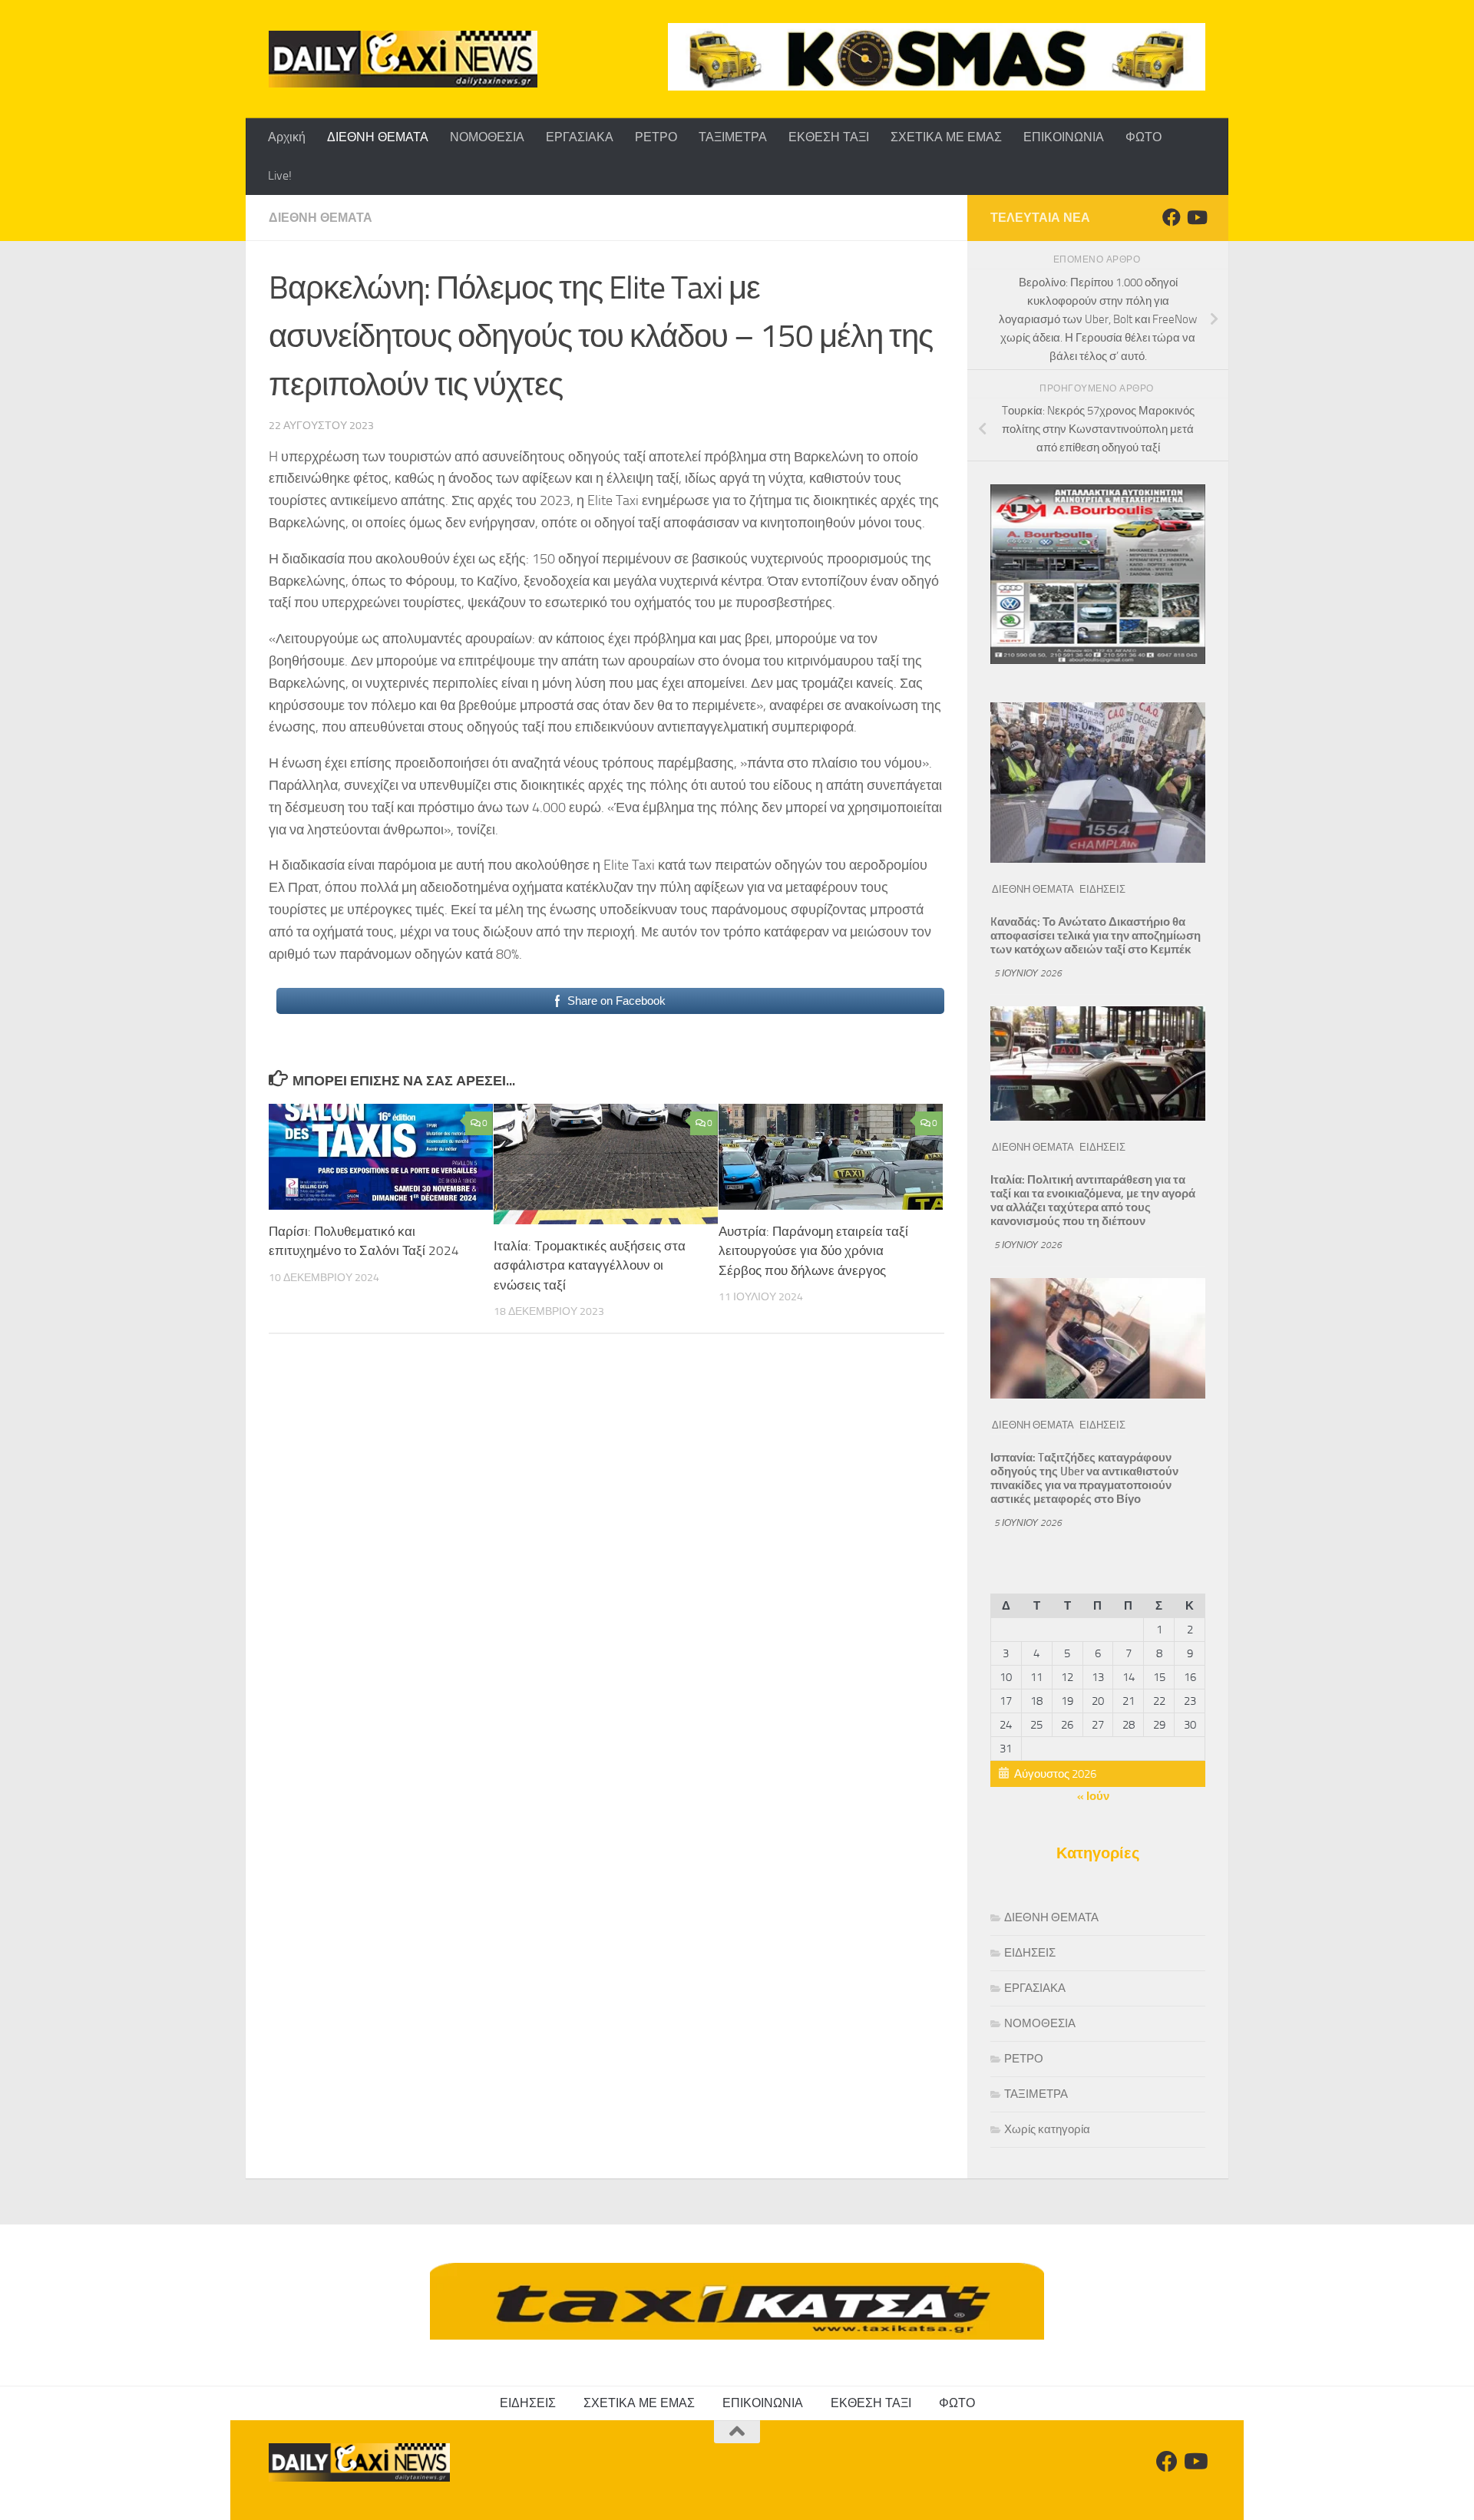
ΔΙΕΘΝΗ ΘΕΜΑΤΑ (378, 137)
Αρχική (287, 137)
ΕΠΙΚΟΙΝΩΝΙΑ (1064, 137)
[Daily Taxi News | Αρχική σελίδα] (403, 59)
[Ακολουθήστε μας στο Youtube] (1196, 217)
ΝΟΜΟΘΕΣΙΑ (487, 137)
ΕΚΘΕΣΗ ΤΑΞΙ (829, 137)
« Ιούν (1093, 1796)
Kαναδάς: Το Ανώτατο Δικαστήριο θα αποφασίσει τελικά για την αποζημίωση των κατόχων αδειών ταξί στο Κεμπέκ (1096, 936)
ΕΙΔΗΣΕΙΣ (1102, 889)
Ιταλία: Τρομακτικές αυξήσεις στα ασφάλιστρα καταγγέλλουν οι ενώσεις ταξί (590, 1265)
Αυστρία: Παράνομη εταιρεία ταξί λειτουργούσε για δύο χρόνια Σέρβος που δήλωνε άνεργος (813, 1251)
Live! (280, 175)
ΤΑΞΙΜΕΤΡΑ (733, 137)
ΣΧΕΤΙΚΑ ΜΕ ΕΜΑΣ (946, 137)
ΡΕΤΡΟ (656, 137)
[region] (937, 57)
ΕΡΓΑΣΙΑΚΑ (580, 137)
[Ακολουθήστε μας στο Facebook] (1172, 217)
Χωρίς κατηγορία (1047, 2129)
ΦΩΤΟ (1144, 137)
